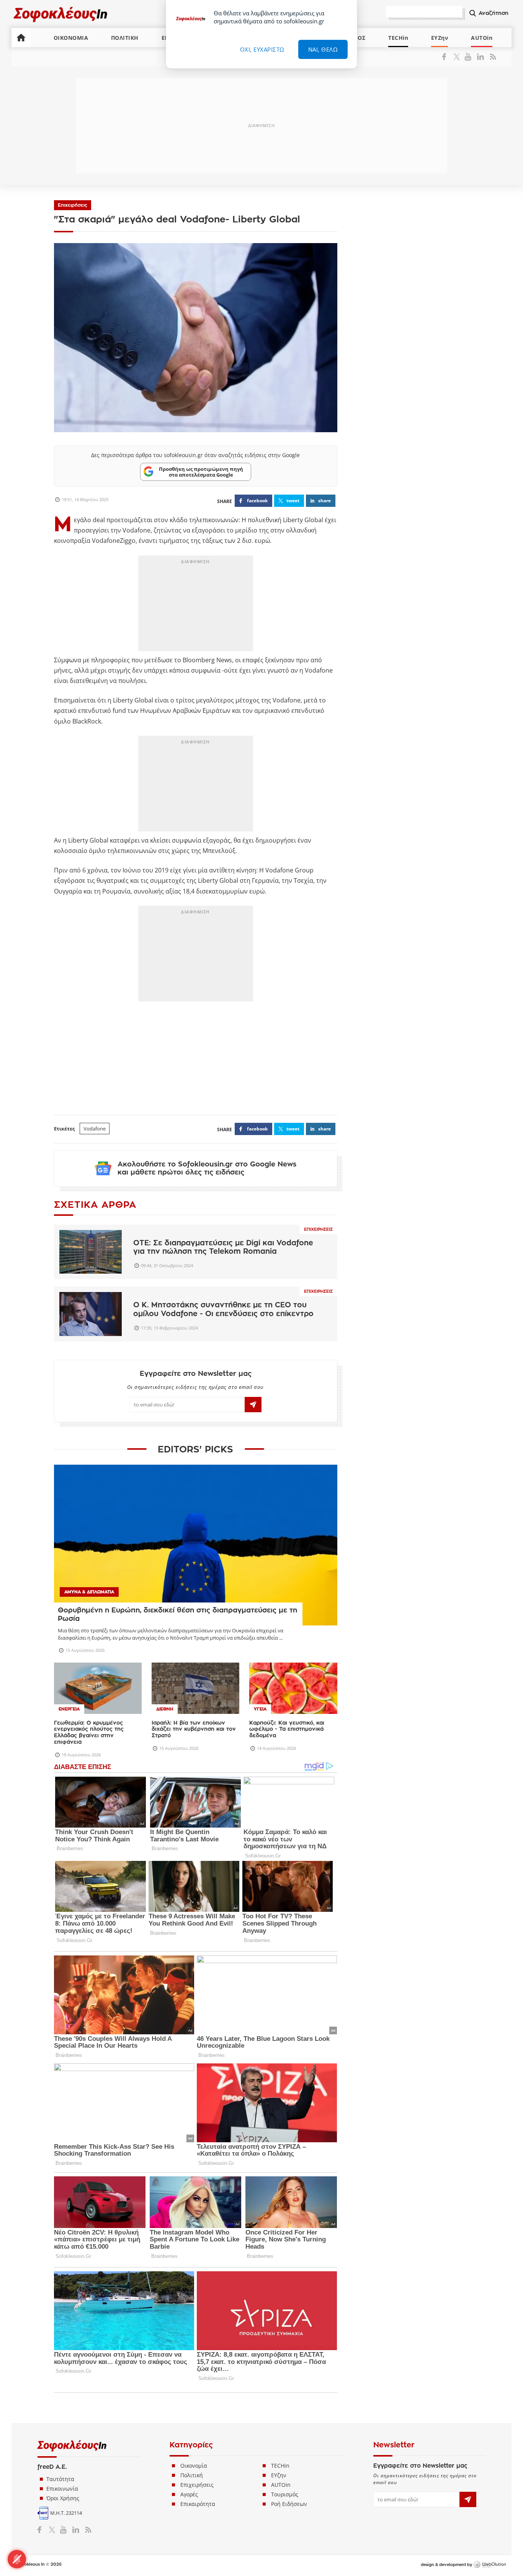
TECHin (398, 38)
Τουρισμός (285, 2494)
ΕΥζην (279, 2475)
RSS (491, 57)
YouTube (469, 57)
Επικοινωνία (62, 2489)
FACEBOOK (257, 501)
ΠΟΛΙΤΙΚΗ (125, 38)
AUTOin (482, 38)
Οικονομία (194, 2466)
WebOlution (490, 2565)
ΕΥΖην (440, 38)
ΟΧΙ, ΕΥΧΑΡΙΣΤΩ (262, 49)
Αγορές (189, 2494)
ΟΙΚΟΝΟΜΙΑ (71, 38)
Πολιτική (192, 2475)
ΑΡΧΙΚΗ (21, 38)
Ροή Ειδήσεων (289, 2504)
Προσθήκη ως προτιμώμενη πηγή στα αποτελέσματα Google (201, 472)
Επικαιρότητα (198, 2504)
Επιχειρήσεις (73, 205)
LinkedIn (480, 57)
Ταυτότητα (60, 2479)
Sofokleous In (61, 14)
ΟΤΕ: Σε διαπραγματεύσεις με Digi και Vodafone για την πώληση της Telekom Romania (223, 1247)
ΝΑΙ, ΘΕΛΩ (323, 49)
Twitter (458, 57)
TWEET (293, 501)
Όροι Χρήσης (63, 2498)
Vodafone (95, 1129)
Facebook (447, 57)
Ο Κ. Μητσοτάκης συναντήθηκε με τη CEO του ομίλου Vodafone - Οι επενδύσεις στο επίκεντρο (223, 1309)
